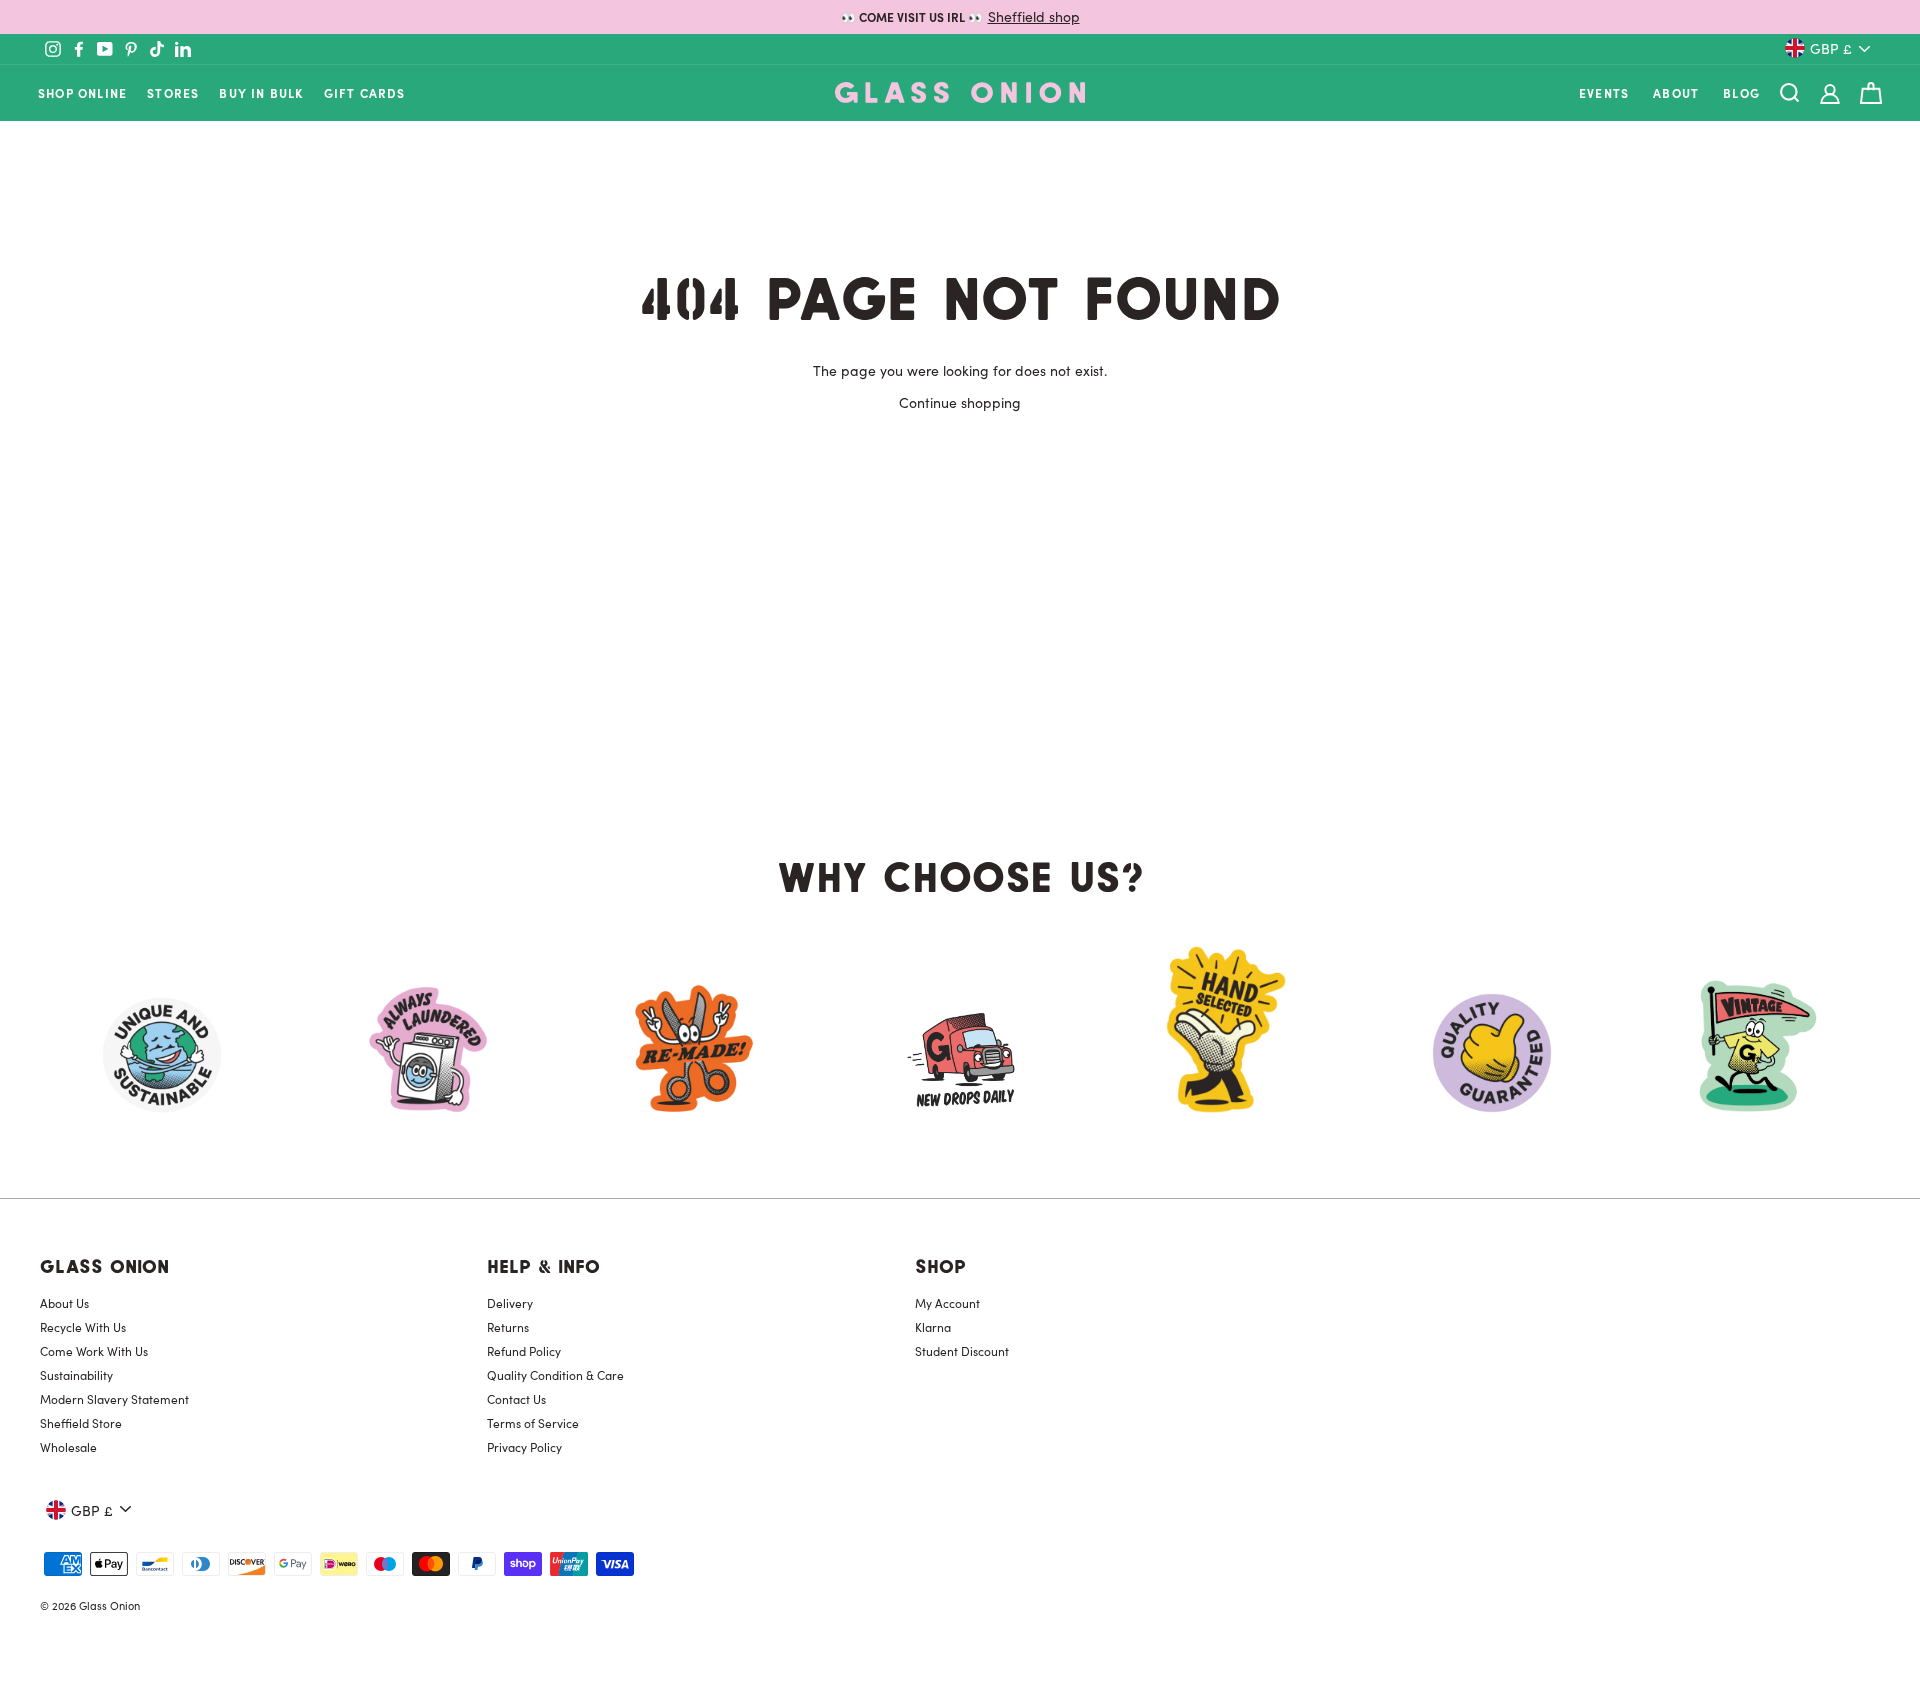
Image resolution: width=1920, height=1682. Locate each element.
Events (1604, 92)
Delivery (510, 1303)
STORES (173, 92)
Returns (508, 1327)
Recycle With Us (83, 1327)
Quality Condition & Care (555, 1375)
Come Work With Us (94, 1351)
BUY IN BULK (261, 92)
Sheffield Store (81, 1423)
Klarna (933, 1327)
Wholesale (68, 1447)
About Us (64, 1303)
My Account (947, 1303)
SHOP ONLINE (82, 92)
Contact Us (516, 1399)
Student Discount (962, 1351)
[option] (960, 17)
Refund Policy (524, 1351)
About (1676, 92)
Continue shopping (960, 402)
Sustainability (76, 1375)
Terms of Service (533, 1423)
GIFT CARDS (365, 92)
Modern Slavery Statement (114, 1399)
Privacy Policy (524, 1447)
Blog (1741, 92)
